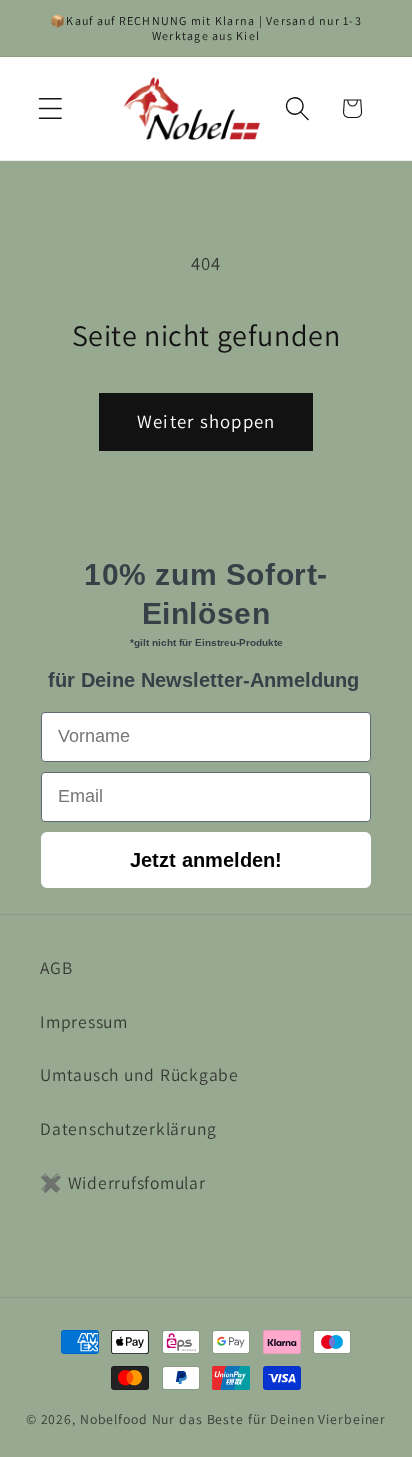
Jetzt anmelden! (206, 860)
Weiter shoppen (206, 421)
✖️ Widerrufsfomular (123, 1182)
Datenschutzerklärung (128, 1128)
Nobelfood (114, 1419)
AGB (56, 967)
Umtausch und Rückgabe (139, 1074)
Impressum (84, 1021)
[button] (50, 108)
